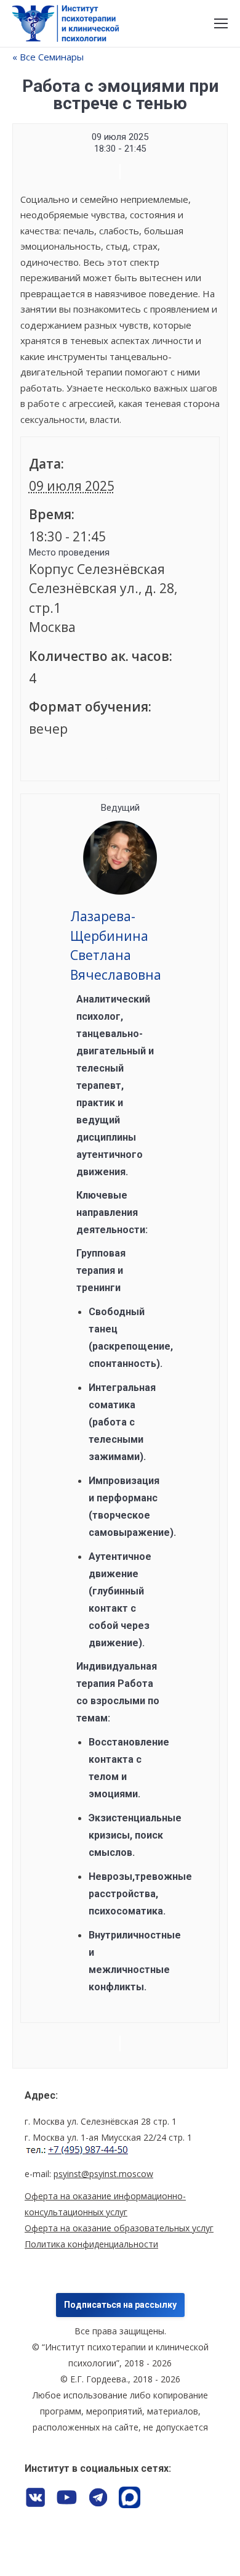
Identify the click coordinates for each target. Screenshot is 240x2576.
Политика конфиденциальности (91, 2244)
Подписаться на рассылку (120, 2305)
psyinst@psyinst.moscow (103, 2174)
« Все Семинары (48, 57)
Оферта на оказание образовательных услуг (119, 2228)
